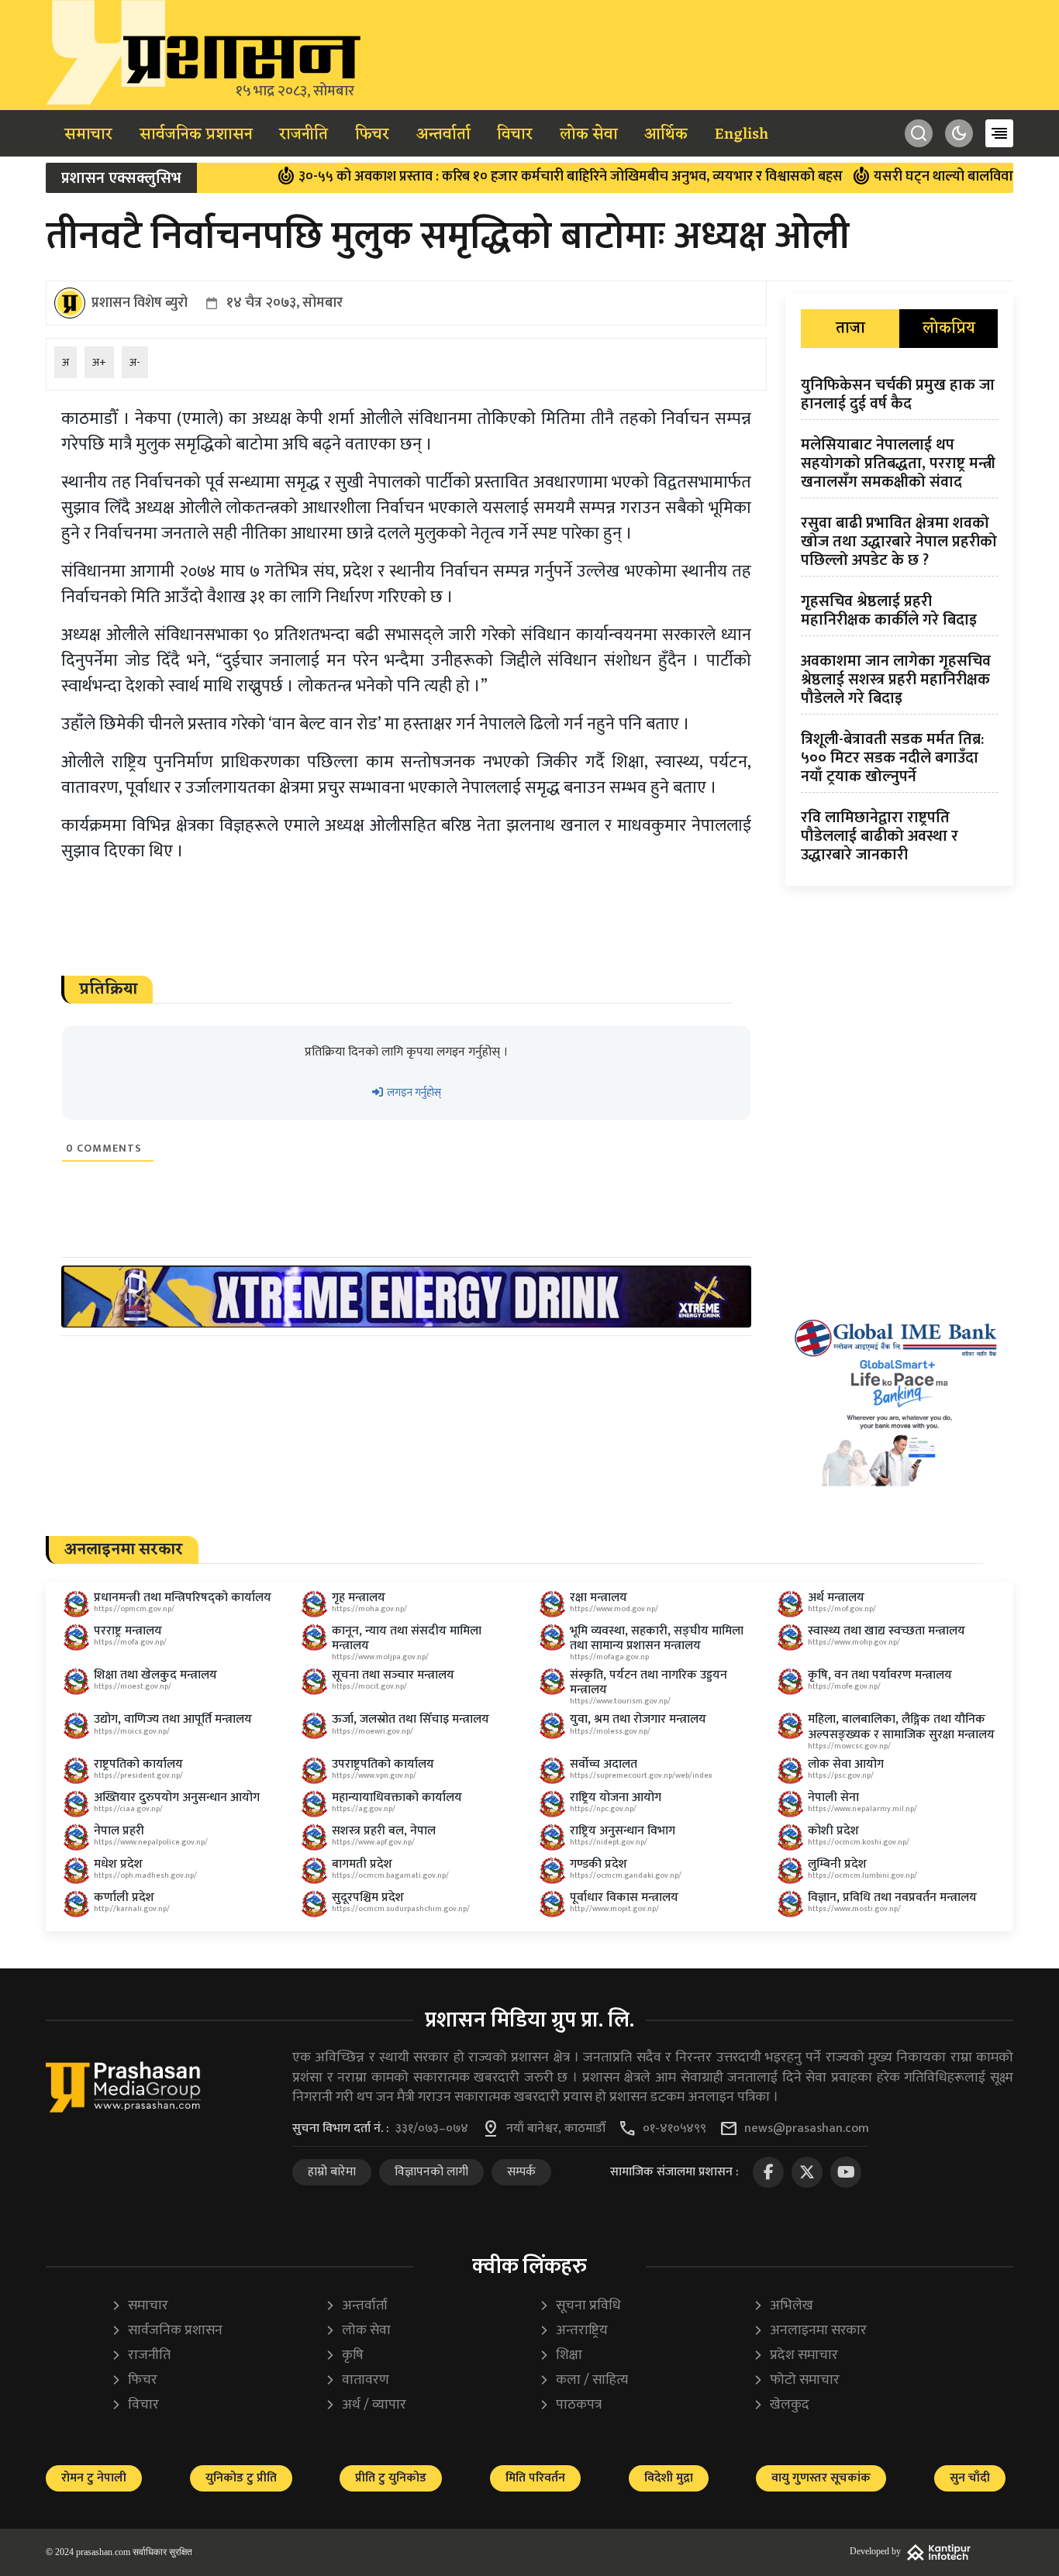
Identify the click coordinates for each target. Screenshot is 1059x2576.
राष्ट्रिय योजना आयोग (616, 1798)
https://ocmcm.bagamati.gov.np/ (390, 1875)
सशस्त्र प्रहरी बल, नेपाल (384, 1831)
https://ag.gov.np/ (364, 1809)
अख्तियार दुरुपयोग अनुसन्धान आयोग (177, 1798)
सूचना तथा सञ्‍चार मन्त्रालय (393, 1675)
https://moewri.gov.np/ (373, 1731)
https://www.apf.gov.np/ (373, 1842)
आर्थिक (666, 135)
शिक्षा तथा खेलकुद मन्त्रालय (155, 1675)
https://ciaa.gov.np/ (128, 1809)
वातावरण (357, 2380)
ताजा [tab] (850, 329)
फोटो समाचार (796, 2380)
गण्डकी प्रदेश (598, 1864)
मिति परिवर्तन (535, 2478)
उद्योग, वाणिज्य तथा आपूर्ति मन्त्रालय (173, 1719)
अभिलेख (783, 2306)
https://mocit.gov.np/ (369, 1686)
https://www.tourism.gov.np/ (620, 1701)
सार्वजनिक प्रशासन (196, 135)
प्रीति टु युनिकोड (391, 2478)
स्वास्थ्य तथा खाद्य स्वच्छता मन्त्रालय (887, 1631)
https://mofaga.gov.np (609, 1657)
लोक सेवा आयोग (846, 1764)
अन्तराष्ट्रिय (573, 2331)
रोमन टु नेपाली (94, 2478)
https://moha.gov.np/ (369, 1609)
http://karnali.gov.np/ (132, 1909)
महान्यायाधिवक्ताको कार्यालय (397, 1798)
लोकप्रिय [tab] (949, 329)
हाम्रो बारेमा (332, 2172)
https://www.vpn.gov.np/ (374, 1775)
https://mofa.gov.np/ (130, 1642)
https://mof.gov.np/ (842, 1609)
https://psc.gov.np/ (841, 1775)
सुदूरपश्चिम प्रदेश (368, 1898)
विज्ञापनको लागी (431, 2172)
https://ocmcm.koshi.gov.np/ (859, 1842)
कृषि (344, 2356)
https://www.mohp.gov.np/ (854, 1642)
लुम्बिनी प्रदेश (837, 1864)
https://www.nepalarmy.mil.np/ (862, 1809)
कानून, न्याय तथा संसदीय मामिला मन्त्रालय (407, 1638)
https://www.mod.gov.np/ (614, 1609)
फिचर (372, 135)
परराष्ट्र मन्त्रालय (128, 1631)
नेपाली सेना (833, 1798)
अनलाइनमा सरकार (810, 2331)
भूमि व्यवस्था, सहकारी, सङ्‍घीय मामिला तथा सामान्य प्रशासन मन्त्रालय (657, 1638)
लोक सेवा (589, 135)
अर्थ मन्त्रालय (836, 1598)
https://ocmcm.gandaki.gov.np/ (626, 1875)
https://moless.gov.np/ (610, 1731)
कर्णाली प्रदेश (124, 1898)
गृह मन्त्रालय (359, 1598)
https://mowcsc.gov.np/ (849, 1746)
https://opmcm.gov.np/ (134, 1609)
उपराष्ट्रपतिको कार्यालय (383, 1764)
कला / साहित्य (583, 2380)
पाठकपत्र (570, 2405)
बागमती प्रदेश (362, 1864)
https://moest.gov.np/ (133, 1686)
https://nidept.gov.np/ (609, 1842)
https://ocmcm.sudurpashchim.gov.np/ (401, 1909)
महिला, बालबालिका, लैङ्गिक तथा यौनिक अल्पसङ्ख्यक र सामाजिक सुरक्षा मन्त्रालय (901, 1727)
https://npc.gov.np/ (603, 1809)
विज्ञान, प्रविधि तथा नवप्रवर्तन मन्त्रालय (892, 1898)
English (742, 135)
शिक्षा (561, 2356)
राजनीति (304, 135)
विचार (515, 135)
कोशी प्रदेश (833, 1831)
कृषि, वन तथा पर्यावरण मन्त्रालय (880, 1675)
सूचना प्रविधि (580, 2306)
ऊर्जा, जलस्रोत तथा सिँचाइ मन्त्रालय (410, 1719)
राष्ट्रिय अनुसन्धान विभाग (623, 1831)
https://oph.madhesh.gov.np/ (145, 1875)
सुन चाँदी (970, 2478)
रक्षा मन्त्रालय (598, 1598)
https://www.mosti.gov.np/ (854, 1909)
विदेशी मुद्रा (669, 2478)
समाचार (88, 135)
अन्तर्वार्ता (443, 135)
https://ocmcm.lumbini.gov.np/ (862, 1875)
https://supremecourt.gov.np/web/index (641, 1775)
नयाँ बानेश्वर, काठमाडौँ (556, 2129)
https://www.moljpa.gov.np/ (380, 1657)
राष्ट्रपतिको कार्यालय (138, 1764)
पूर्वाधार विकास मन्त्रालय (624, 1898)
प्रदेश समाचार (795, 2356)
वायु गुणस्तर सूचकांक (821, 2478)
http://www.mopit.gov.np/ (614, 1909)
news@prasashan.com (807, 2129)
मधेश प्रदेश (118, 1864)
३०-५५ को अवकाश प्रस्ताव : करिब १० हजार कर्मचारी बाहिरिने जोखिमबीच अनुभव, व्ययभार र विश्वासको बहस (514, 177)
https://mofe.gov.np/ (844, 1686)
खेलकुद (781, 2405)
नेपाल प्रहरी (119, 1831)
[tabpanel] (899, 623)
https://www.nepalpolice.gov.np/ (151, 1842)
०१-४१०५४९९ (674, 2129)
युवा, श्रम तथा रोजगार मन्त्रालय (638, 1719)
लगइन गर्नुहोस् (413, 1092)
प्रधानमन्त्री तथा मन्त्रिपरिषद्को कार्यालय (183, 1598)
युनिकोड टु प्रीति (241, 2478)
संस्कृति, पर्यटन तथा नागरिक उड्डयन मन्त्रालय (649, 1682)
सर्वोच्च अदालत (604, 1764)
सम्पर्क (521, 2172)
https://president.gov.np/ (138, 1775)
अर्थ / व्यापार (366, 2405)
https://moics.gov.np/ (132, 1731)
